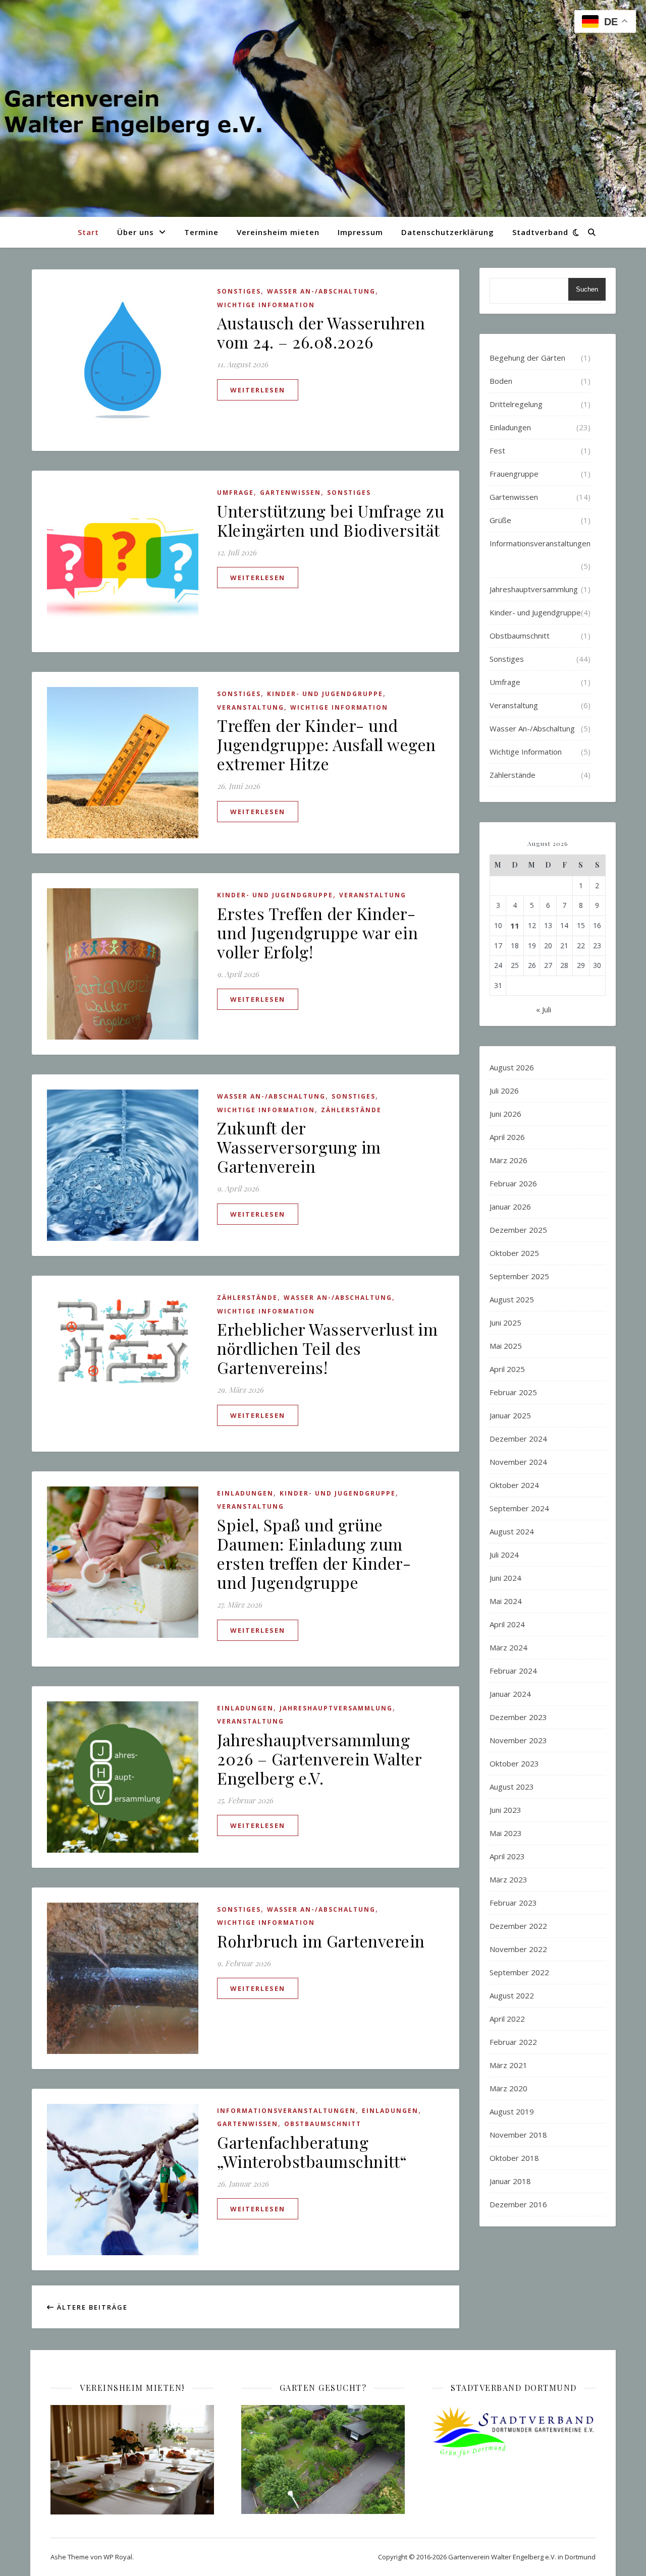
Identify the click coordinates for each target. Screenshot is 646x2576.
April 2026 (507, 1137)
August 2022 (512, 1995)
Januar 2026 (510, 1207)
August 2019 (512, 2111)
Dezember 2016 (518, 2204)
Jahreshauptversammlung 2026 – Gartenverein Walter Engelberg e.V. (319, 1759)
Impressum (360, 232)
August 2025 (512, 1299)
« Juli (544, 1009)
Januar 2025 (510, 1415)
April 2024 (507, 1624)
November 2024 (518, 1462)
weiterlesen (258, 390)
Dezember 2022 (518, 1926)
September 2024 (519, 1508)
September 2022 (519, 1972)
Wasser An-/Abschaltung (321, 291)
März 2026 (508, 1160)
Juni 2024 (505, 1578)
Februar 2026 (513, 1183)
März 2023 (508, 1879)
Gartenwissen (290, 493)
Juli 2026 (504, 1091)
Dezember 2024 (518, 1439)
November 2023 (518, 1740)
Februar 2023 (513, 1903)
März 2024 (508, 1647)
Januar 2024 (510, 1694)
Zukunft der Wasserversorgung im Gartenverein (299, 1147)
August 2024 (512, 1531)
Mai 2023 (506, 1833)
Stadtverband (540, 232)
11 (515, 926)
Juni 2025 (505, 1323)
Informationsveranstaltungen (286, 2111)
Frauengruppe (514, 474)
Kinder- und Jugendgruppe (325, 694)
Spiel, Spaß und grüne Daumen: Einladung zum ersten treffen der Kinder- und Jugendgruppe (314, 1553)
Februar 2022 (513, 2042)
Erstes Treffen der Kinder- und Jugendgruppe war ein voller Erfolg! (317, 932)
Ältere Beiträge (91, 2307)
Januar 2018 (510, 2181)
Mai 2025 (506, 1346)
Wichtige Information (266, 305)
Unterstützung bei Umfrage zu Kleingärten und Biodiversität (331, 520)
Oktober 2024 (514, 1485)
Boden (501, 381)
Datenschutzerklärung (448, 232)
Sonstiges (239, 291)
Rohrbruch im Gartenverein (321, 1941)
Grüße (500, 520)
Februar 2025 (513, 1392)
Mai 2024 (506, 1601)
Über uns (136, 232)
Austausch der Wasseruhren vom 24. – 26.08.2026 (321, 332)
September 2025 (519, 1276)
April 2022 (507, 2019)
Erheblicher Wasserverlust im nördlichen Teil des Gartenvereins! (327, 1348)
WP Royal (118, 2557)
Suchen (587, 289)
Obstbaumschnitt (323, 2124)
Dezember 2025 (518, 1230)
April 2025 (507, 1369)
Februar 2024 (513, 1671)
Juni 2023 (505, 1810)
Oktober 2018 (514, 2158)
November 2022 (518, 1949)
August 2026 (512, 1067)
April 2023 (507, 1856)
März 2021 (508, 2065)
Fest (497, 450)
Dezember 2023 (518, 1717)
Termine (201, 232)
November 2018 (518, 2135)
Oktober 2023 (514, 1763)
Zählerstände (351, 1110)
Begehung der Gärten (527, 358)
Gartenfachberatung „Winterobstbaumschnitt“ (312, 2152)
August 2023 (512, 1787)
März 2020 (508, 2088)
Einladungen (245, 1493)
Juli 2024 (504, 1555)
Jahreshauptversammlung (336, 1708)
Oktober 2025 (514, 1253)
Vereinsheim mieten (278, 232)
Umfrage (235, 493)
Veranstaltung (251, 707)
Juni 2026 (505, 1114)
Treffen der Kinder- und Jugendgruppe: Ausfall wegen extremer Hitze (327, 744)
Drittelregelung (516, 404)
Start (88, 232)
